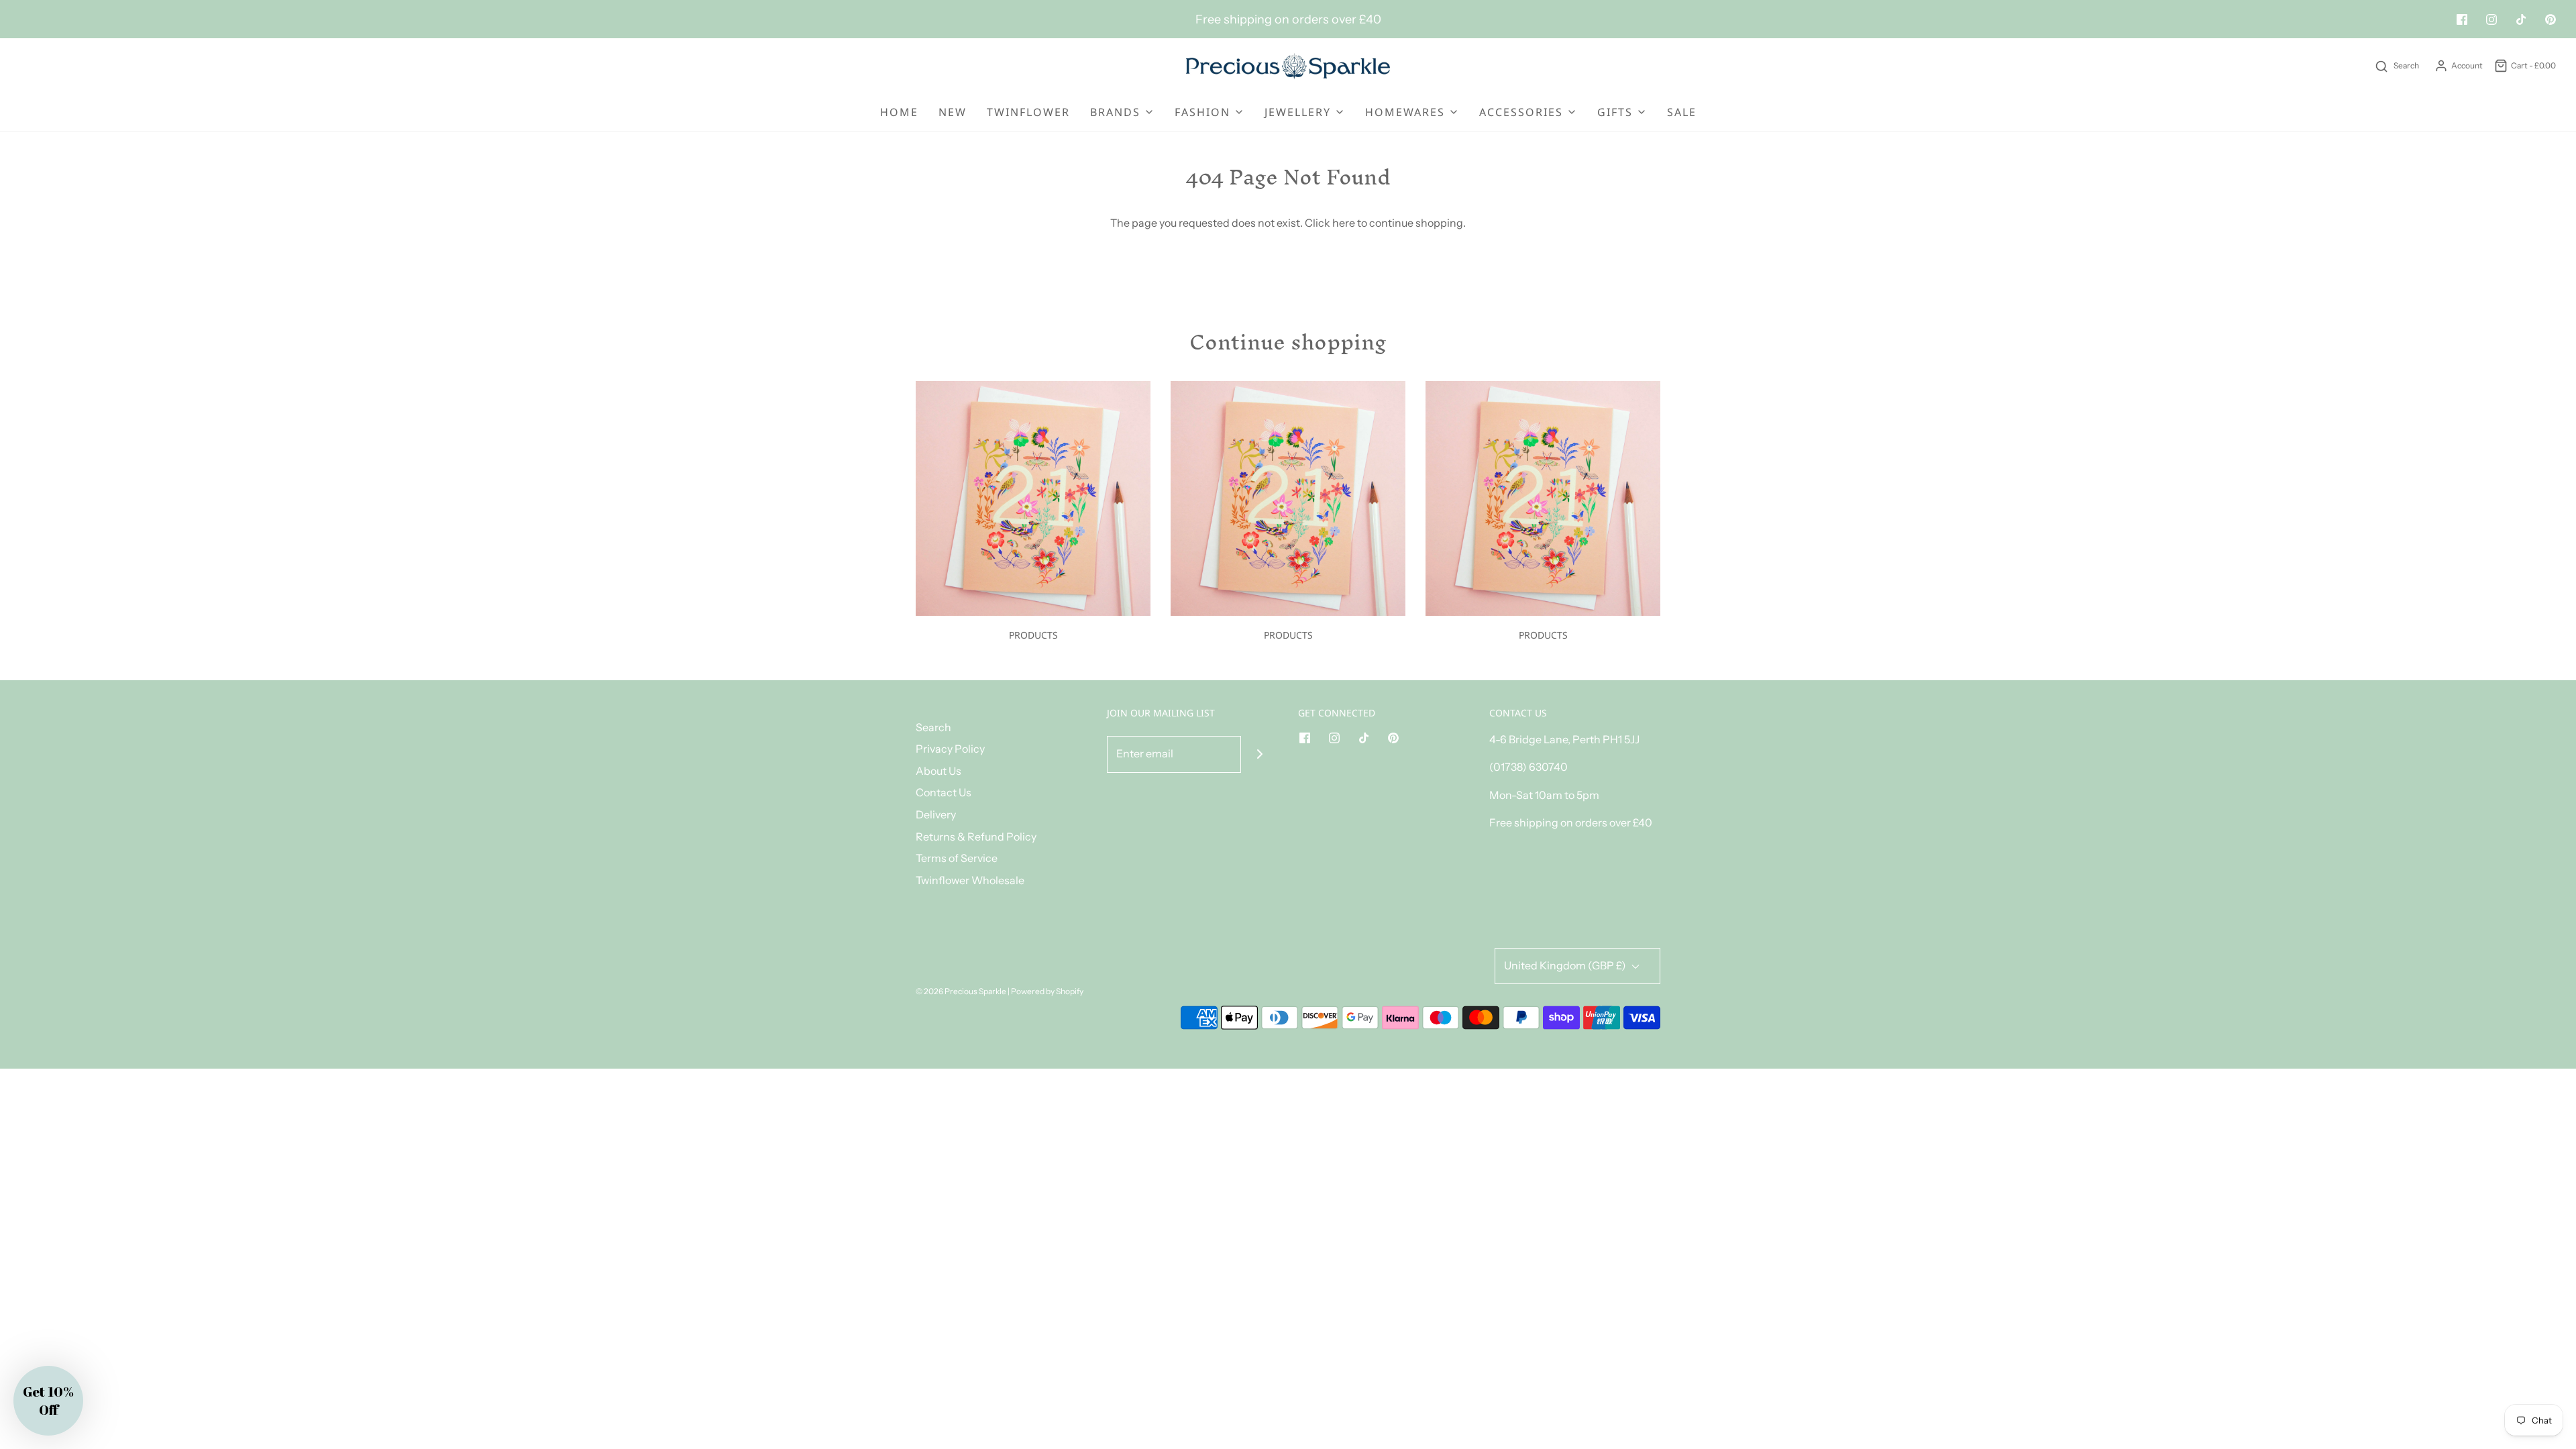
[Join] (1259, 754)
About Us (938, 771)
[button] (48, 1401)
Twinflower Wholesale (970, 880)
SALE (1682, 112)
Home (899, 112)
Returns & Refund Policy (976, 837)
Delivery (936, 814)
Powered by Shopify (1047, 991)
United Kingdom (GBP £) (1566, 965)
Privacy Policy (950, 749)
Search (933, 727)
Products (1033, 635)
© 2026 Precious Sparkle (961, 991)
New (953, 112)
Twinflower (1028, 112)
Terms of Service (957, 858)
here (1344, 223)
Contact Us (944, 792)
